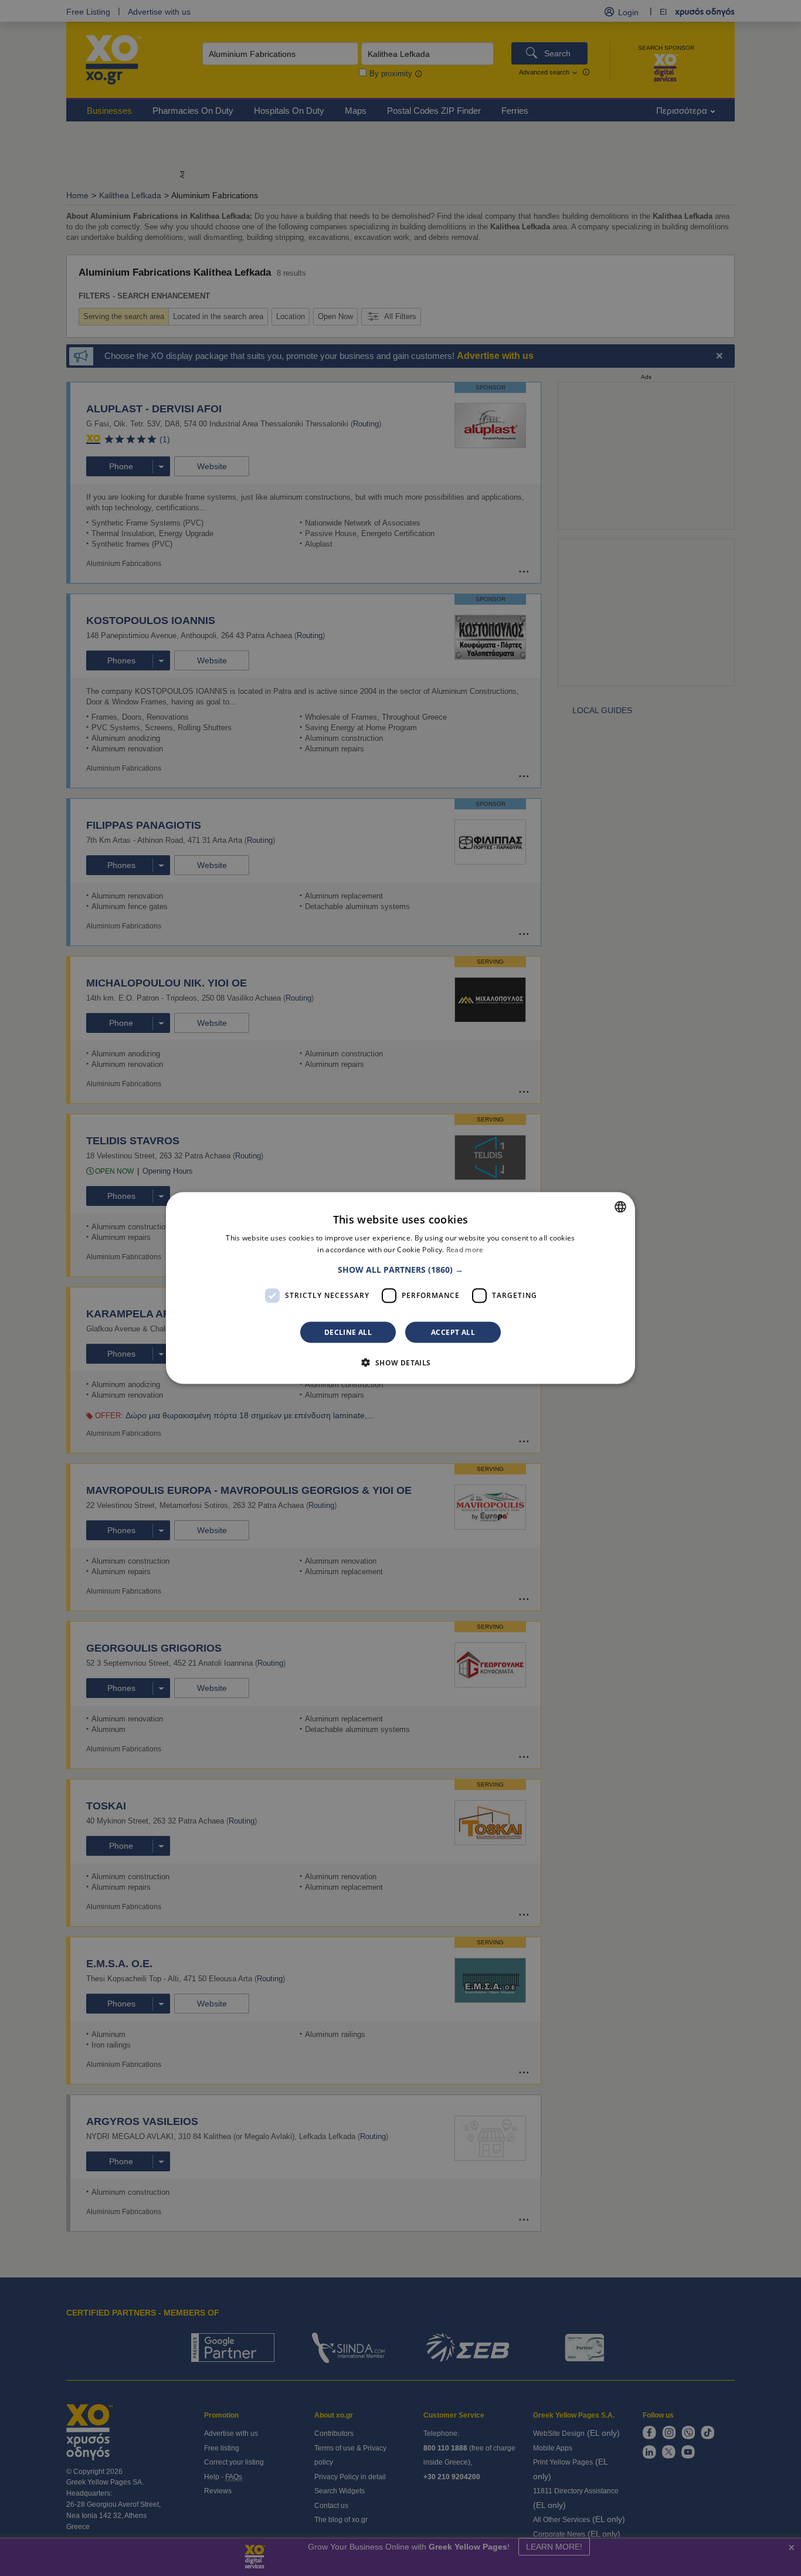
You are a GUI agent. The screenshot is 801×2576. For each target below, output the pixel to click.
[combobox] (620, 1207)
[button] (400, 1269)
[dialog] (400, 1288)
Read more (465, 1250)
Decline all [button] (348, 1332)
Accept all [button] (453, 1332)
